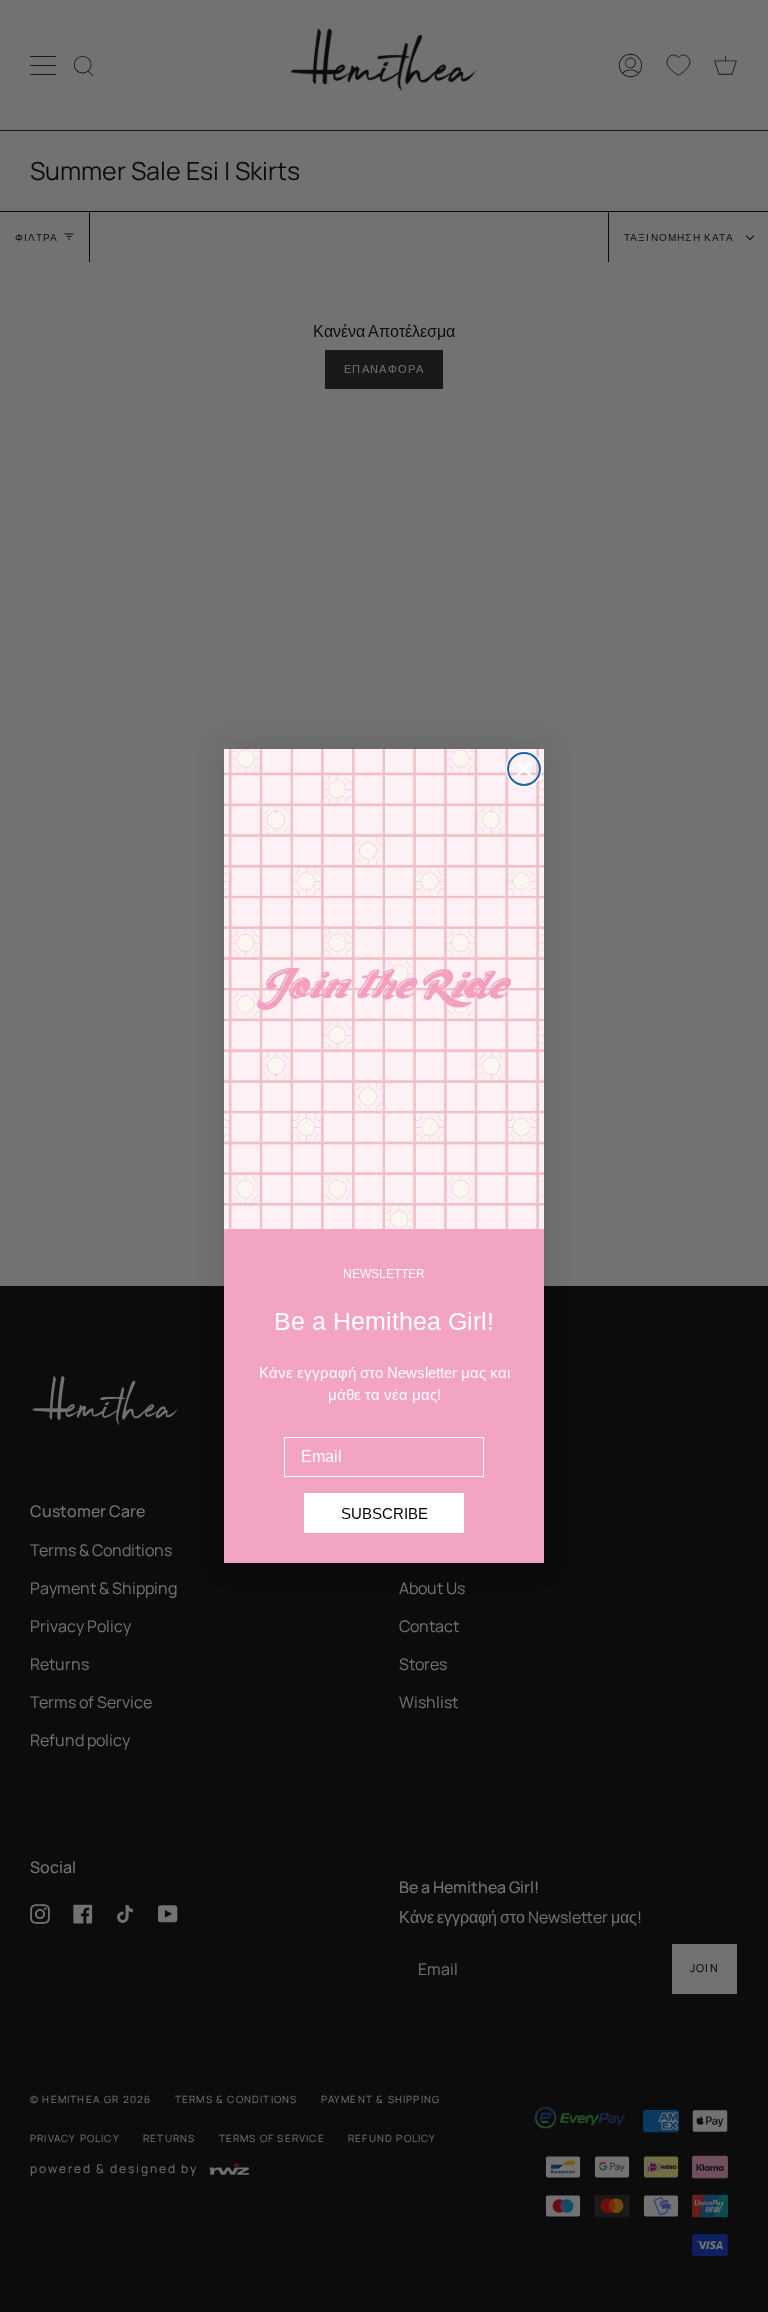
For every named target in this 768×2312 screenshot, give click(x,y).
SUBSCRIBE (384, 1513)
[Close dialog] (524, 769)
